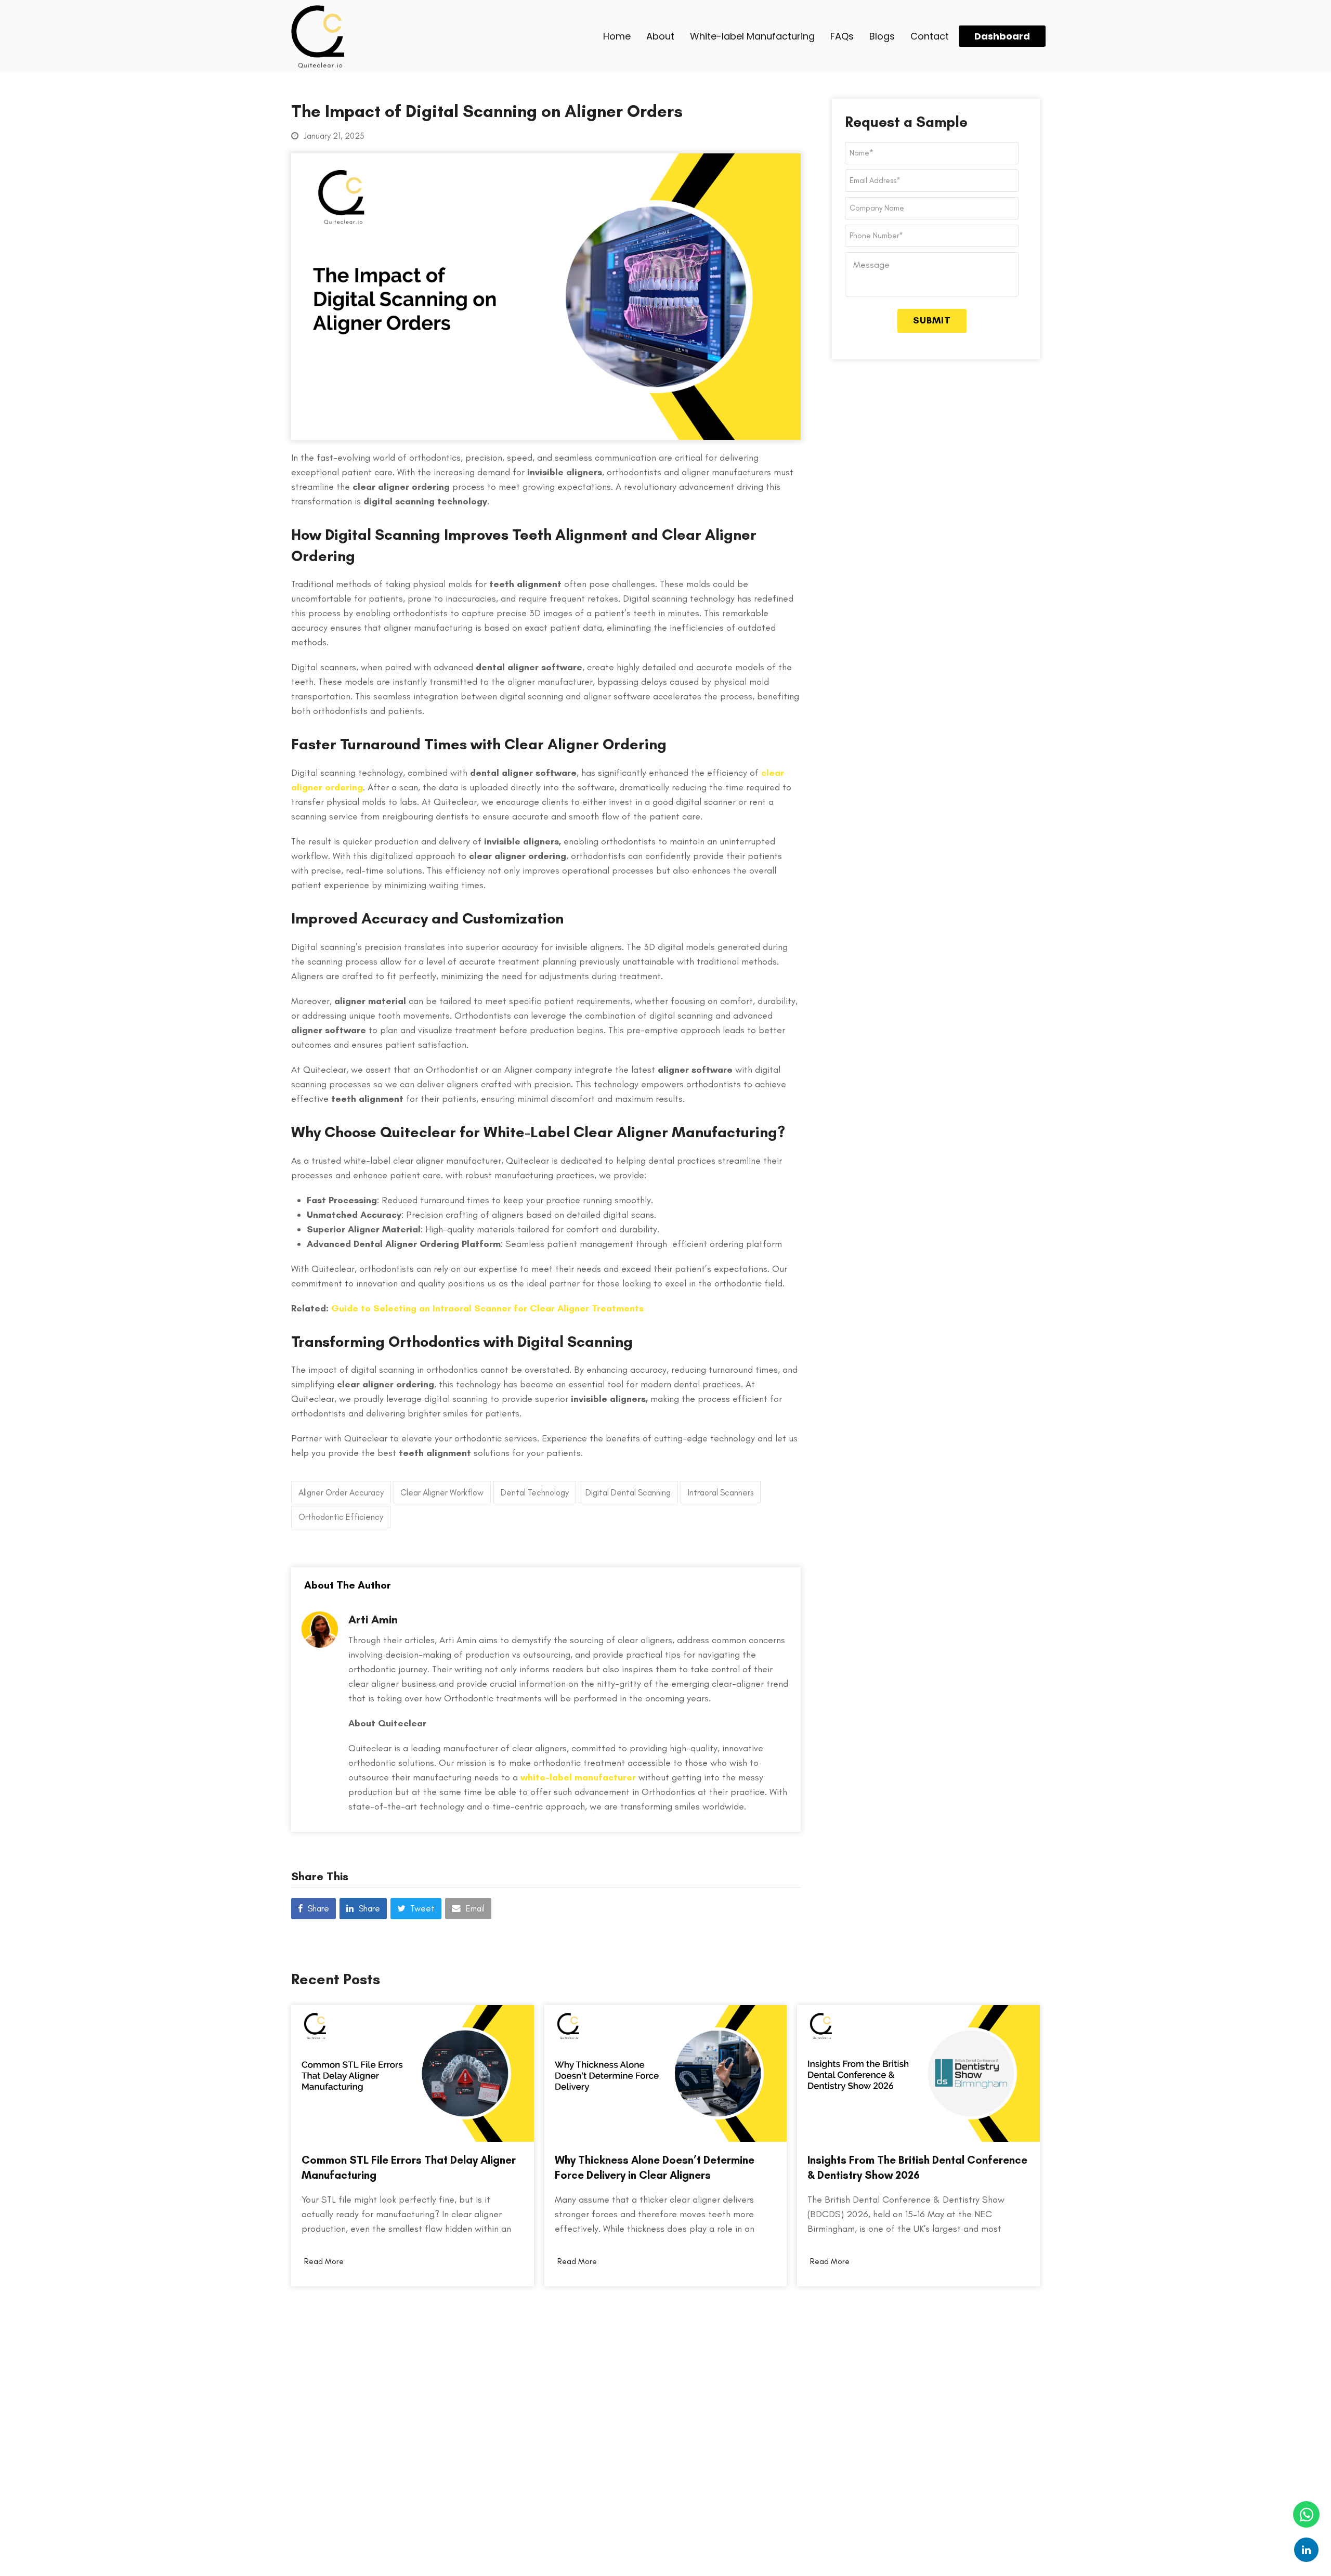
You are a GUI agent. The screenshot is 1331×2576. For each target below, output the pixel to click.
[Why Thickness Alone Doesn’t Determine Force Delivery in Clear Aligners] (666, 2072)
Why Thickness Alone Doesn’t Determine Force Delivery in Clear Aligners (655, 2167)
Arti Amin (373, 1619)
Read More (324, 2261)
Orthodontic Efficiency (341, 1517)
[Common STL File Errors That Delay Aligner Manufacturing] (413, 2072)
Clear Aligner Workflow (442, 1492)
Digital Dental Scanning (628, 1492)
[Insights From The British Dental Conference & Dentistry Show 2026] (918, 2072)
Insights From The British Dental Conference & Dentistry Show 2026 (917, 2167)
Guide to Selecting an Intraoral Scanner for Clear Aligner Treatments (487, 1308)
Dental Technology (535, 1492)
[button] (314, 1909)
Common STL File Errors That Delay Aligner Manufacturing (409, 2167)
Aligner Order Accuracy (341, 1492)
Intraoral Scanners (721, 1492)
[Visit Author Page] (320, 1645)
